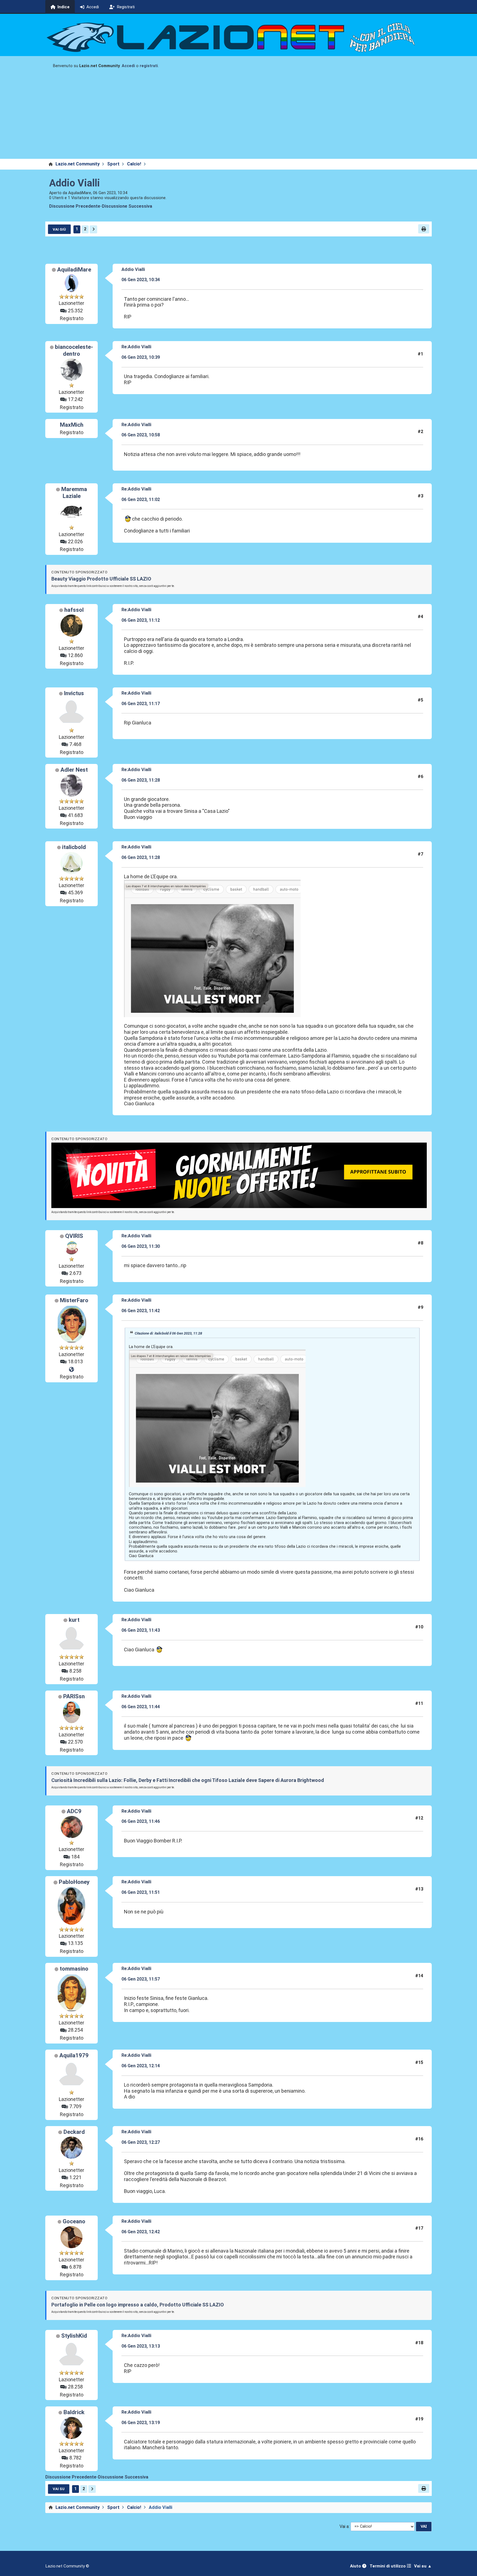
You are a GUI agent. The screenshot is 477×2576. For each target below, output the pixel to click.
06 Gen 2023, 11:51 (141, 1892)
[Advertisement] (239, 117)
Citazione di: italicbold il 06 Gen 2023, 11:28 (168, 1333)
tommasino (74, 1969)
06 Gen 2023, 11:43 (141, 1630)
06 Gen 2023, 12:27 (141, 2142)
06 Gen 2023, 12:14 (141, 2066)
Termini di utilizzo (388, 2566)
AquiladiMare (74, 270)
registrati (149, 66)
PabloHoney (74, 1882)
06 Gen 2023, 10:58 (141, 435)
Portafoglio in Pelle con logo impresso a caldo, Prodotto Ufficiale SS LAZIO (138, 2305)
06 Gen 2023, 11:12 (141, 620)
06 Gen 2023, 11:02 (141, 499)
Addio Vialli (75, 183)
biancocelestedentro (74, 350)
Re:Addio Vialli (136, 347)
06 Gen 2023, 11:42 (141, 1311)
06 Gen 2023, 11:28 (141, 780)
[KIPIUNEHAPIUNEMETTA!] (71, 1370)
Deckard (74, 2132)
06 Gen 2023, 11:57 (141, 1979)
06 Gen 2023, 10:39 (141, 357)
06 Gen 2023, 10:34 (141, 280)
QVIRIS (74, 1236)
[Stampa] (424, 229)
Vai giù (59, 229)
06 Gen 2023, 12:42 (141, 2232)
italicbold (74, 847)
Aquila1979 (74, 2055)
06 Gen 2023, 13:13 (141, 2346)
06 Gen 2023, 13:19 (141, 2423)
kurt (74, 1620)
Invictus (74, 693)
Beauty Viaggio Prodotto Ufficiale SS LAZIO (101, 579)
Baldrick (74, 2412)
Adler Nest (74, 770)
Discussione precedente (75, 206)
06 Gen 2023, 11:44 (141, 1707)
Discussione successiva (127, 206)
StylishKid (74, 2336)
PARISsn (74, 1696)
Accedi (128, 66)
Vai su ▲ (423, 2566)
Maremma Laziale (74, 493)
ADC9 (74, 1811)
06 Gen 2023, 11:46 (141, 1821)
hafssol (74, 610)
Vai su (59, 2489)
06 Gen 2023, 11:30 (141, 1246)
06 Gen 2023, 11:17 (141, 704)
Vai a (344, 2526)
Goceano (74, 2221)
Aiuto (356, 2566)
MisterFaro (74, 1300)
